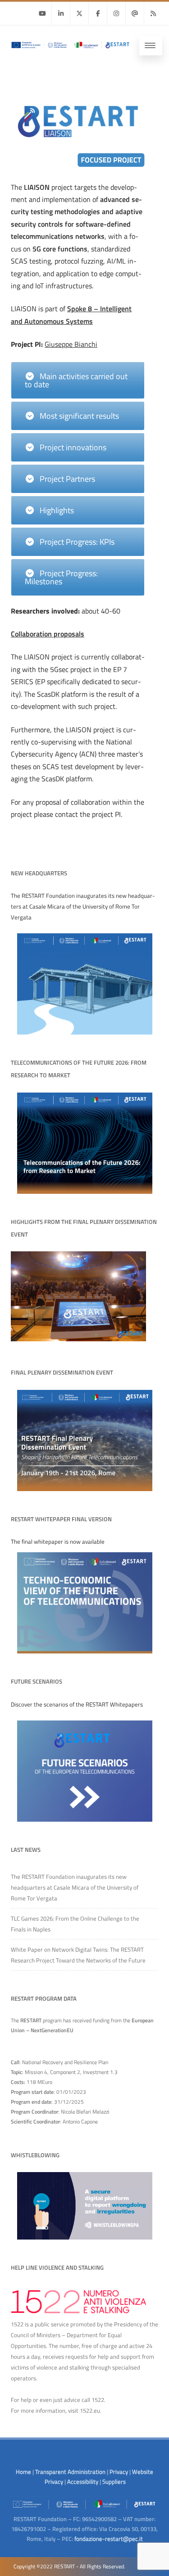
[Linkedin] (61, 13)
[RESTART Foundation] (70, 51)
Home (23, 2472)
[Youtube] (42, 13)
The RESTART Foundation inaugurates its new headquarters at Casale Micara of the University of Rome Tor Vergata (75, 1887)
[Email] (135, 13)
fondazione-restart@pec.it (109, 2539)
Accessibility (83, 2482)
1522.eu (90, 2410)
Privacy (119, 2472)
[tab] (78, 380)
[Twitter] (79, 13)
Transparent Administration (70, 2472)
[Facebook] (98, 13)
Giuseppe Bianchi (71, 344)
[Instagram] (116, 13)
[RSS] (153, 13)
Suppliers (114, 2482)
